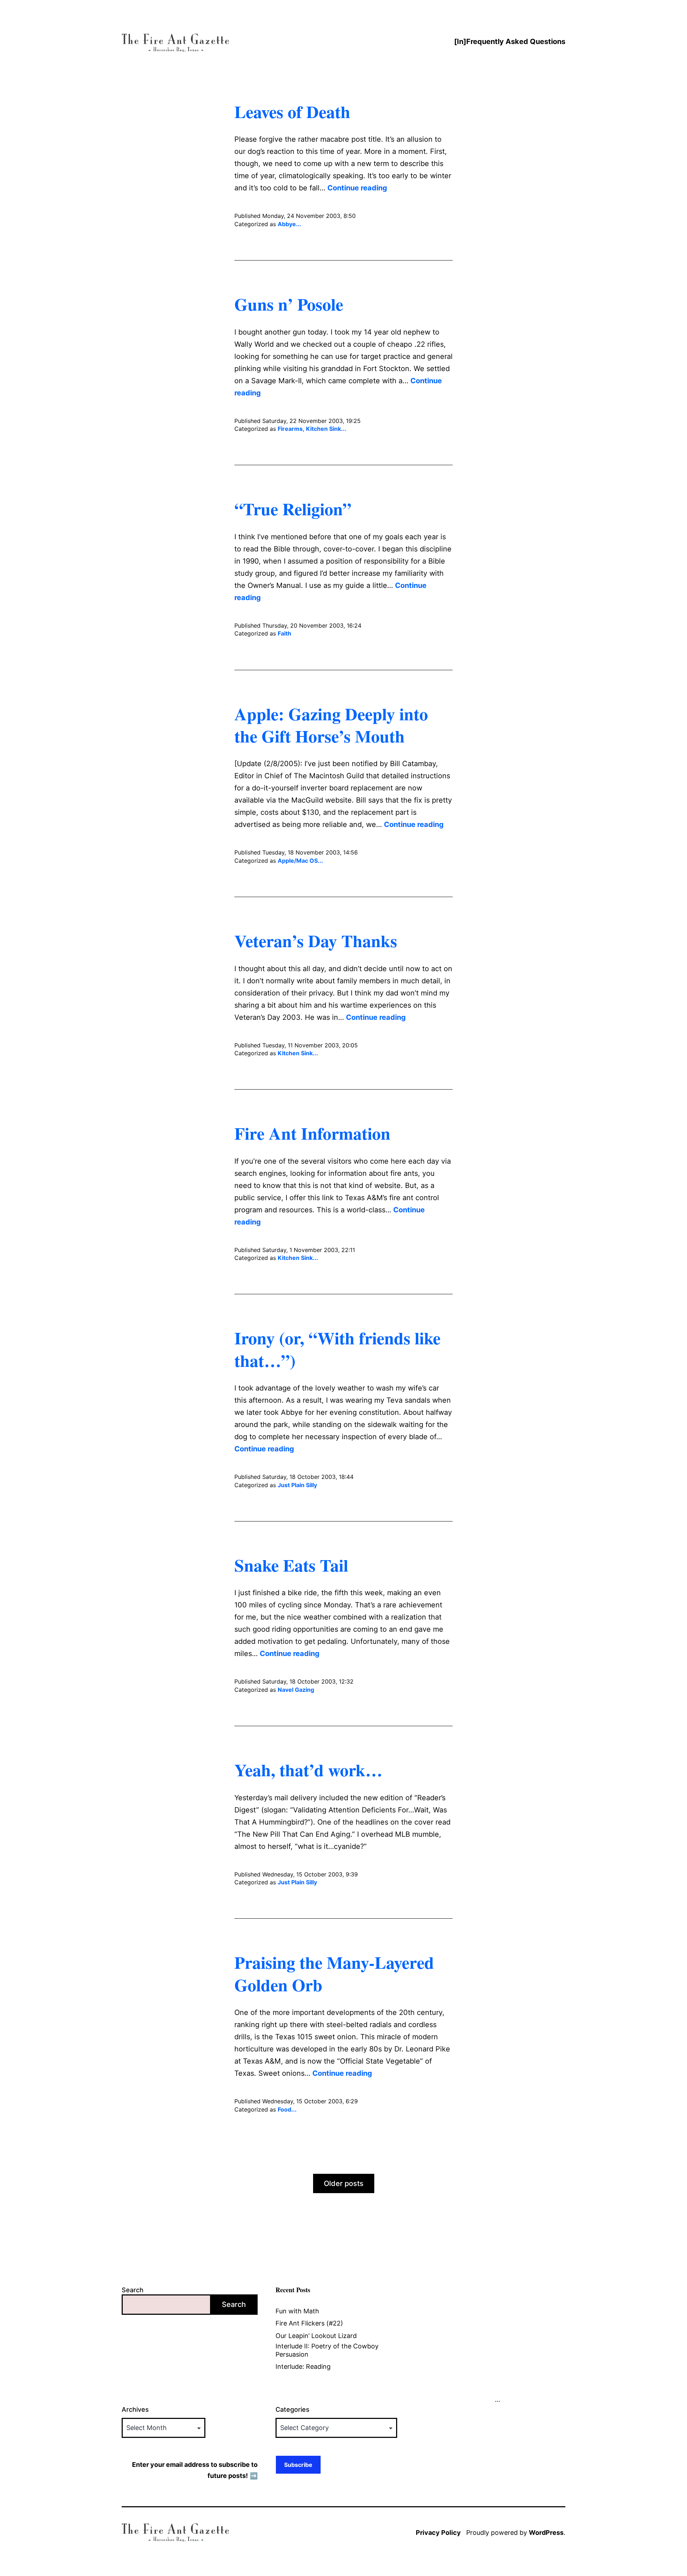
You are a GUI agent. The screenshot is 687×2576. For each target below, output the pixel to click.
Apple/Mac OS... (300, 861)
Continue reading (357, 188)
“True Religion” (293, 508)
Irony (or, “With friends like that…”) (337, 1349)
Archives (135, 2409)
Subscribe (298, 2465)
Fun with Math (297, 2311)
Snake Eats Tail (291, 1565)
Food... (287, 2109)
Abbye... (289, 224)
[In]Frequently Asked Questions (510, 42)
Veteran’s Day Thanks (316, 940)
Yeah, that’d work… (308, 1769)
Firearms (290, 429)
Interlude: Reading (303, 2366)
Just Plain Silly (297, 1485)
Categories (293, 2409)
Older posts (344, 2183)
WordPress (546, 2533)
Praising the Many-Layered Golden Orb (334, 1973)
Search (133, 2290)
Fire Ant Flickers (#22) (309, 2323)
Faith (284, 633)
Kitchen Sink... (326, 429)
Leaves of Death (292, 111)
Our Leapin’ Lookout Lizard (316, 2336)
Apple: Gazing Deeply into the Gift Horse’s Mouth (331, 725)
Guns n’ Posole (289, 304)
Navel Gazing (296, 1690)
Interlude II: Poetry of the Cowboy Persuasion (327, 2350)
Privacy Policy (438, 2533)
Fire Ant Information (312, 1133)
